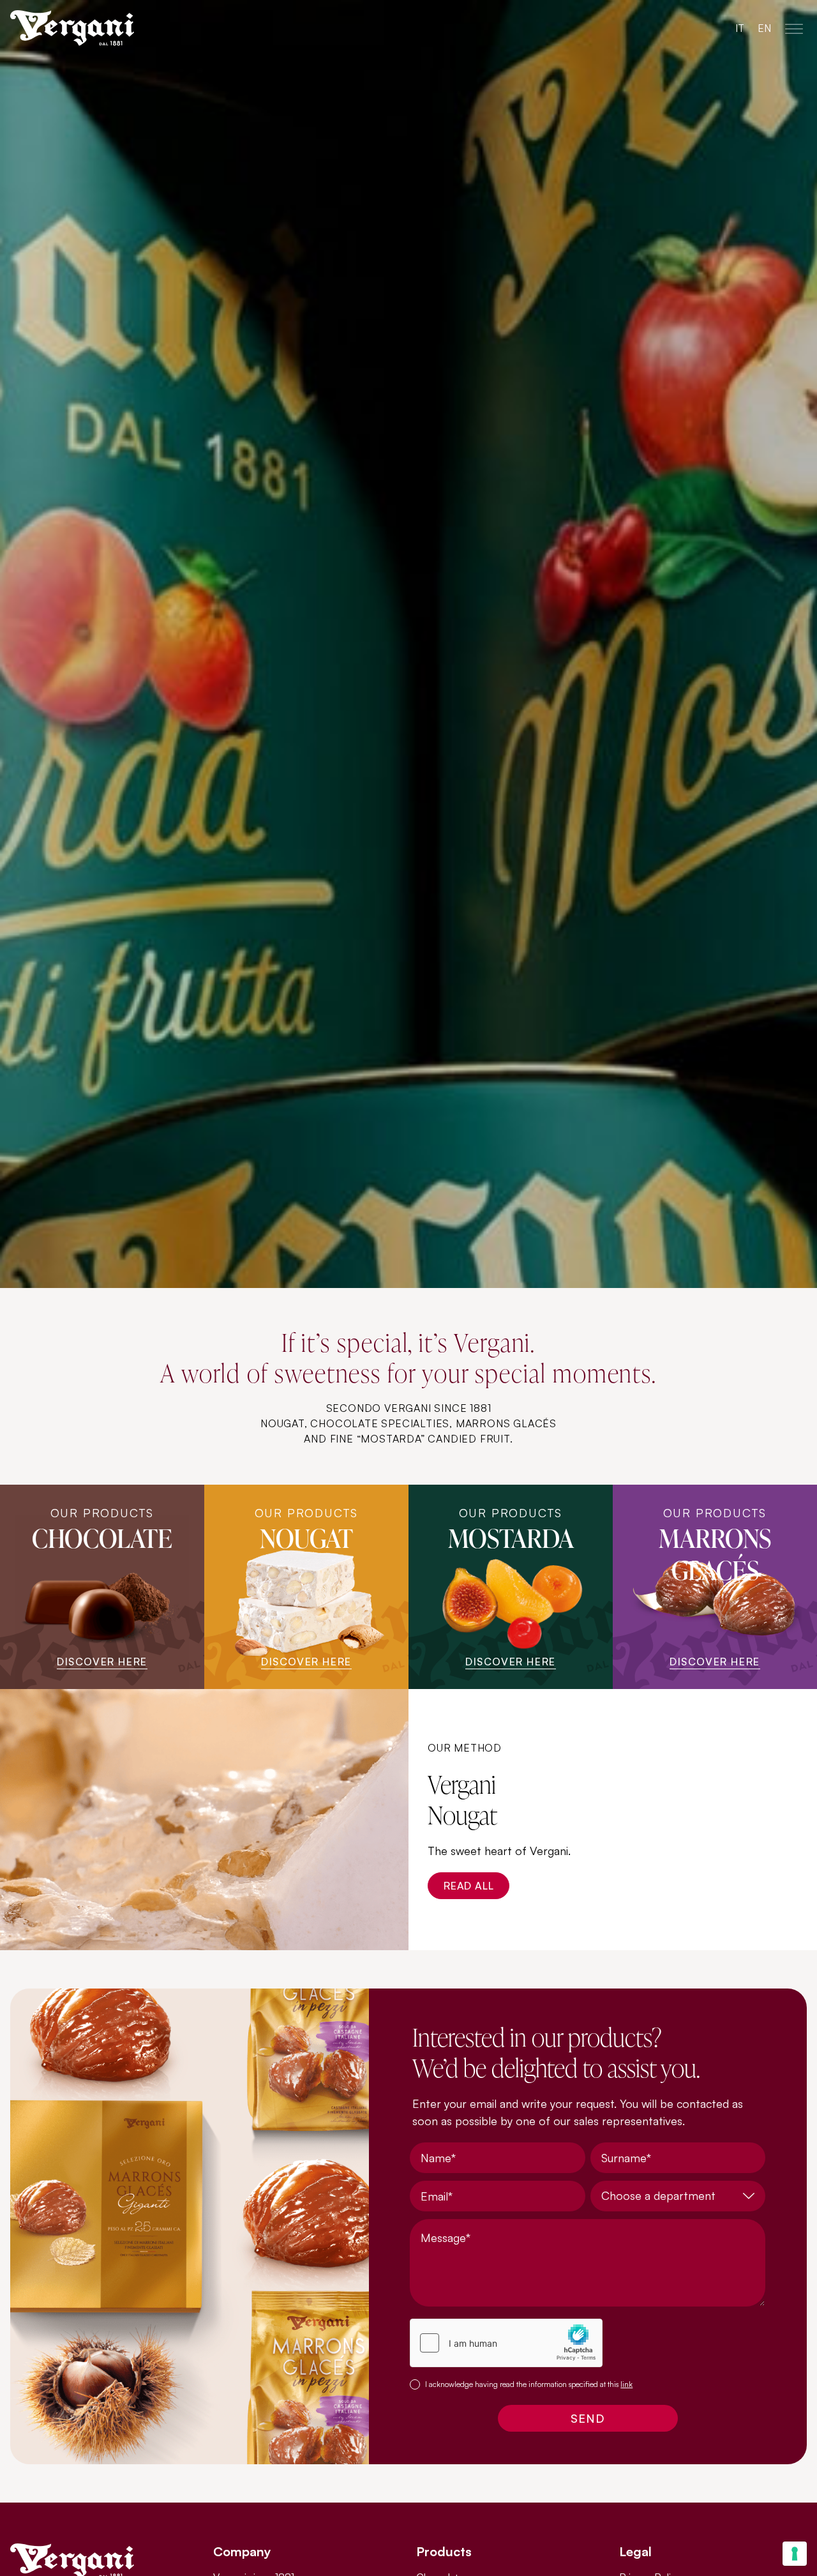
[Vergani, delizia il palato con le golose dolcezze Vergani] (110, 28)
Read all (468, 1886)
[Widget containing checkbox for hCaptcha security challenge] (506, 2343)
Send (588, 2418)
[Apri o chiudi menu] (794, 28)
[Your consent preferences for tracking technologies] (795, 2554)
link (626, 2384)
